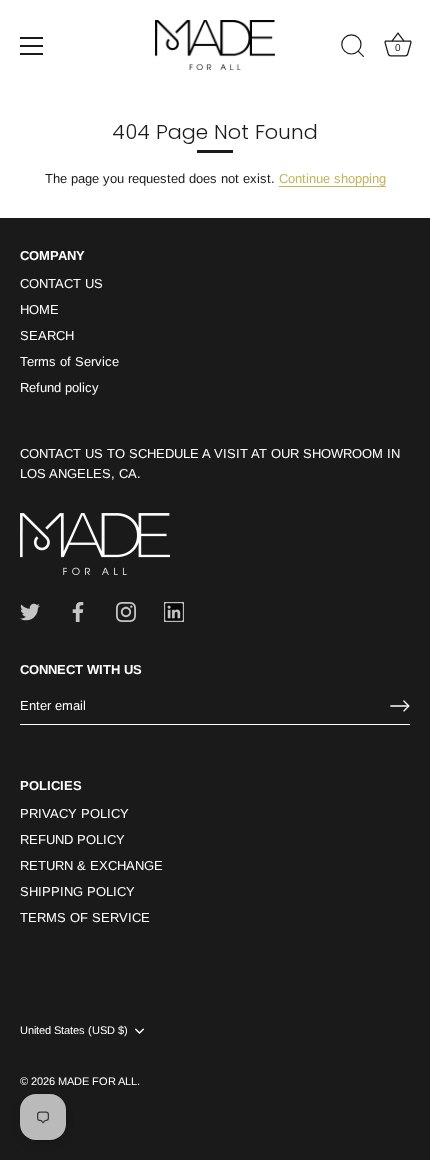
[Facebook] (78, 610)
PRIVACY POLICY (74, 813)
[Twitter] (30, 610)
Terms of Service (69, 361)
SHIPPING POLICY (77, 891)
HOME (39, 309)
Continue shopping (332, 178)
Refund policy (59, 387)
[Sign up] (400, 706)
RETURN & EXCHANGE (91, 865)
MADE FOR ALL (97, 1081)
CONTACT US (61, 283)
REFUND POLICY (72, 839)
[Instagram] (126, 610)
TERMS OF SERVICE (85, 917)
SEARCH (47, 335)
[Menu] (32, 46)
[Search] (353, 49)
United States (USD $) (74, 1030)
